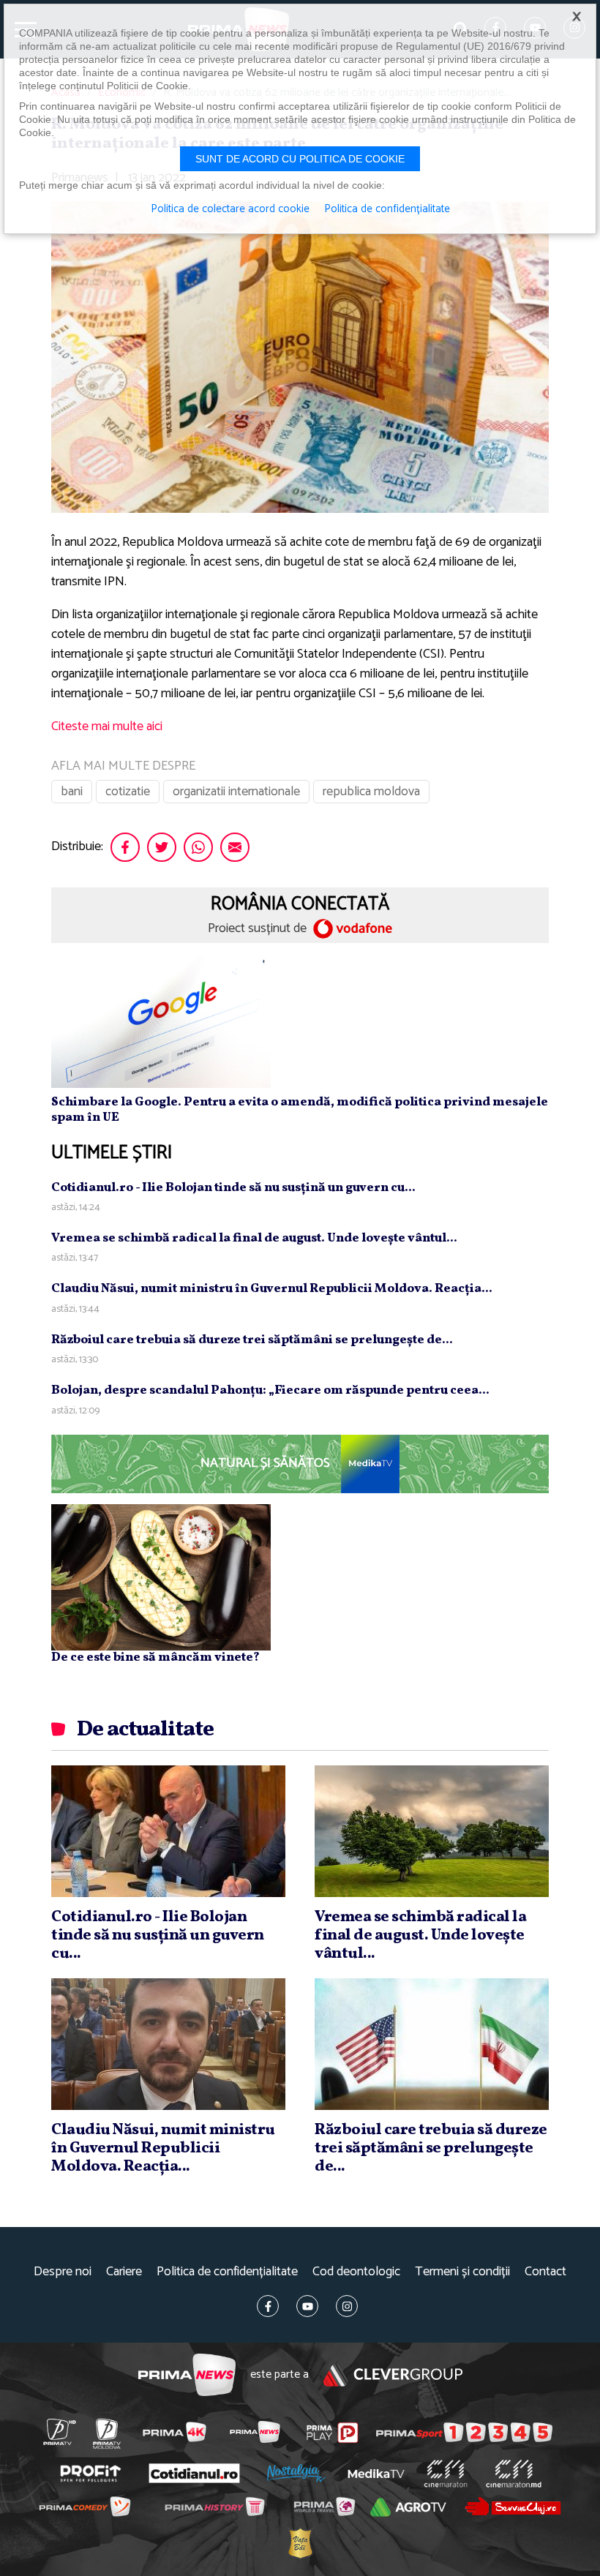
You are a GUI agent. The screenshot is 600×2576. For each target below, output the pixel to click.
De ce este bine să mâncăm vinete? (155, 1657)
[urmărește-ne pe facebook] (268, 2306)
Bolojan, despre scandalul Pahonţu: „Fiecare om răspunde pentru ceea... (270, 1390)
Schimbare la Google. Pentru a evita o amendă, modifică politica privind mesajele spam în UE (300, 1109)
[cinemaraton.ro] (445, 2474)
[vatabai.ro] (300, 2543)
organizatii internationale (236, 792)
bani (72, 792)
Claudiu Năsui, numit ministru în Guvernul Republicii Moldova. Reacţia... (272, 1289)
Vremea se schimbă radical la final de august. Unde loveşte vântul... (254, 1238)
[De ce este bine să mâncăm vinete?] (161, 1577)
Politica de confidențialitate (227, 2272)
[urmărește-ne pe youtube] (307, 2306)
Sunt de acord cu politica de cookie (300, 159)
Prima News (187, 2375)
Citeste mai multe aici (107, 726)
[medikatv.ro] (376, 2474)
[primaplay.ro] (333, 2433)
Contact (545, 2272)
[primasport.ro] (464, 2432)
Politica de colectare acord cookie (230, 209)
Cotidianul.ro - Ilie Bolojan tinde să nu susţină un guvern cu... (233, 1188)
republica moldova (371, 792)
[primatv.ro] (59, 2432)
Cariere (124, 2272)
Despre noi (63, 2272)
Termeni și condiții (462, 2272)
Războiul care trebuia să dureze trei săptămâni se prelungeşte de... (252, 1340)
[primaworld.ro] (324, 2506)
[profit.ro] (90, 2473)
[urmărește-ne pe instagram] (347, 2306)
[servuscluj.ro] (513, 2506)
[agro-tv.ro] (408, 2507)
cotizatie (128, 792)
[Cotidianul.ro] (194, 2473)
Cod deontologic (356, 2272)
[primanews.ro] (255, 2432)
